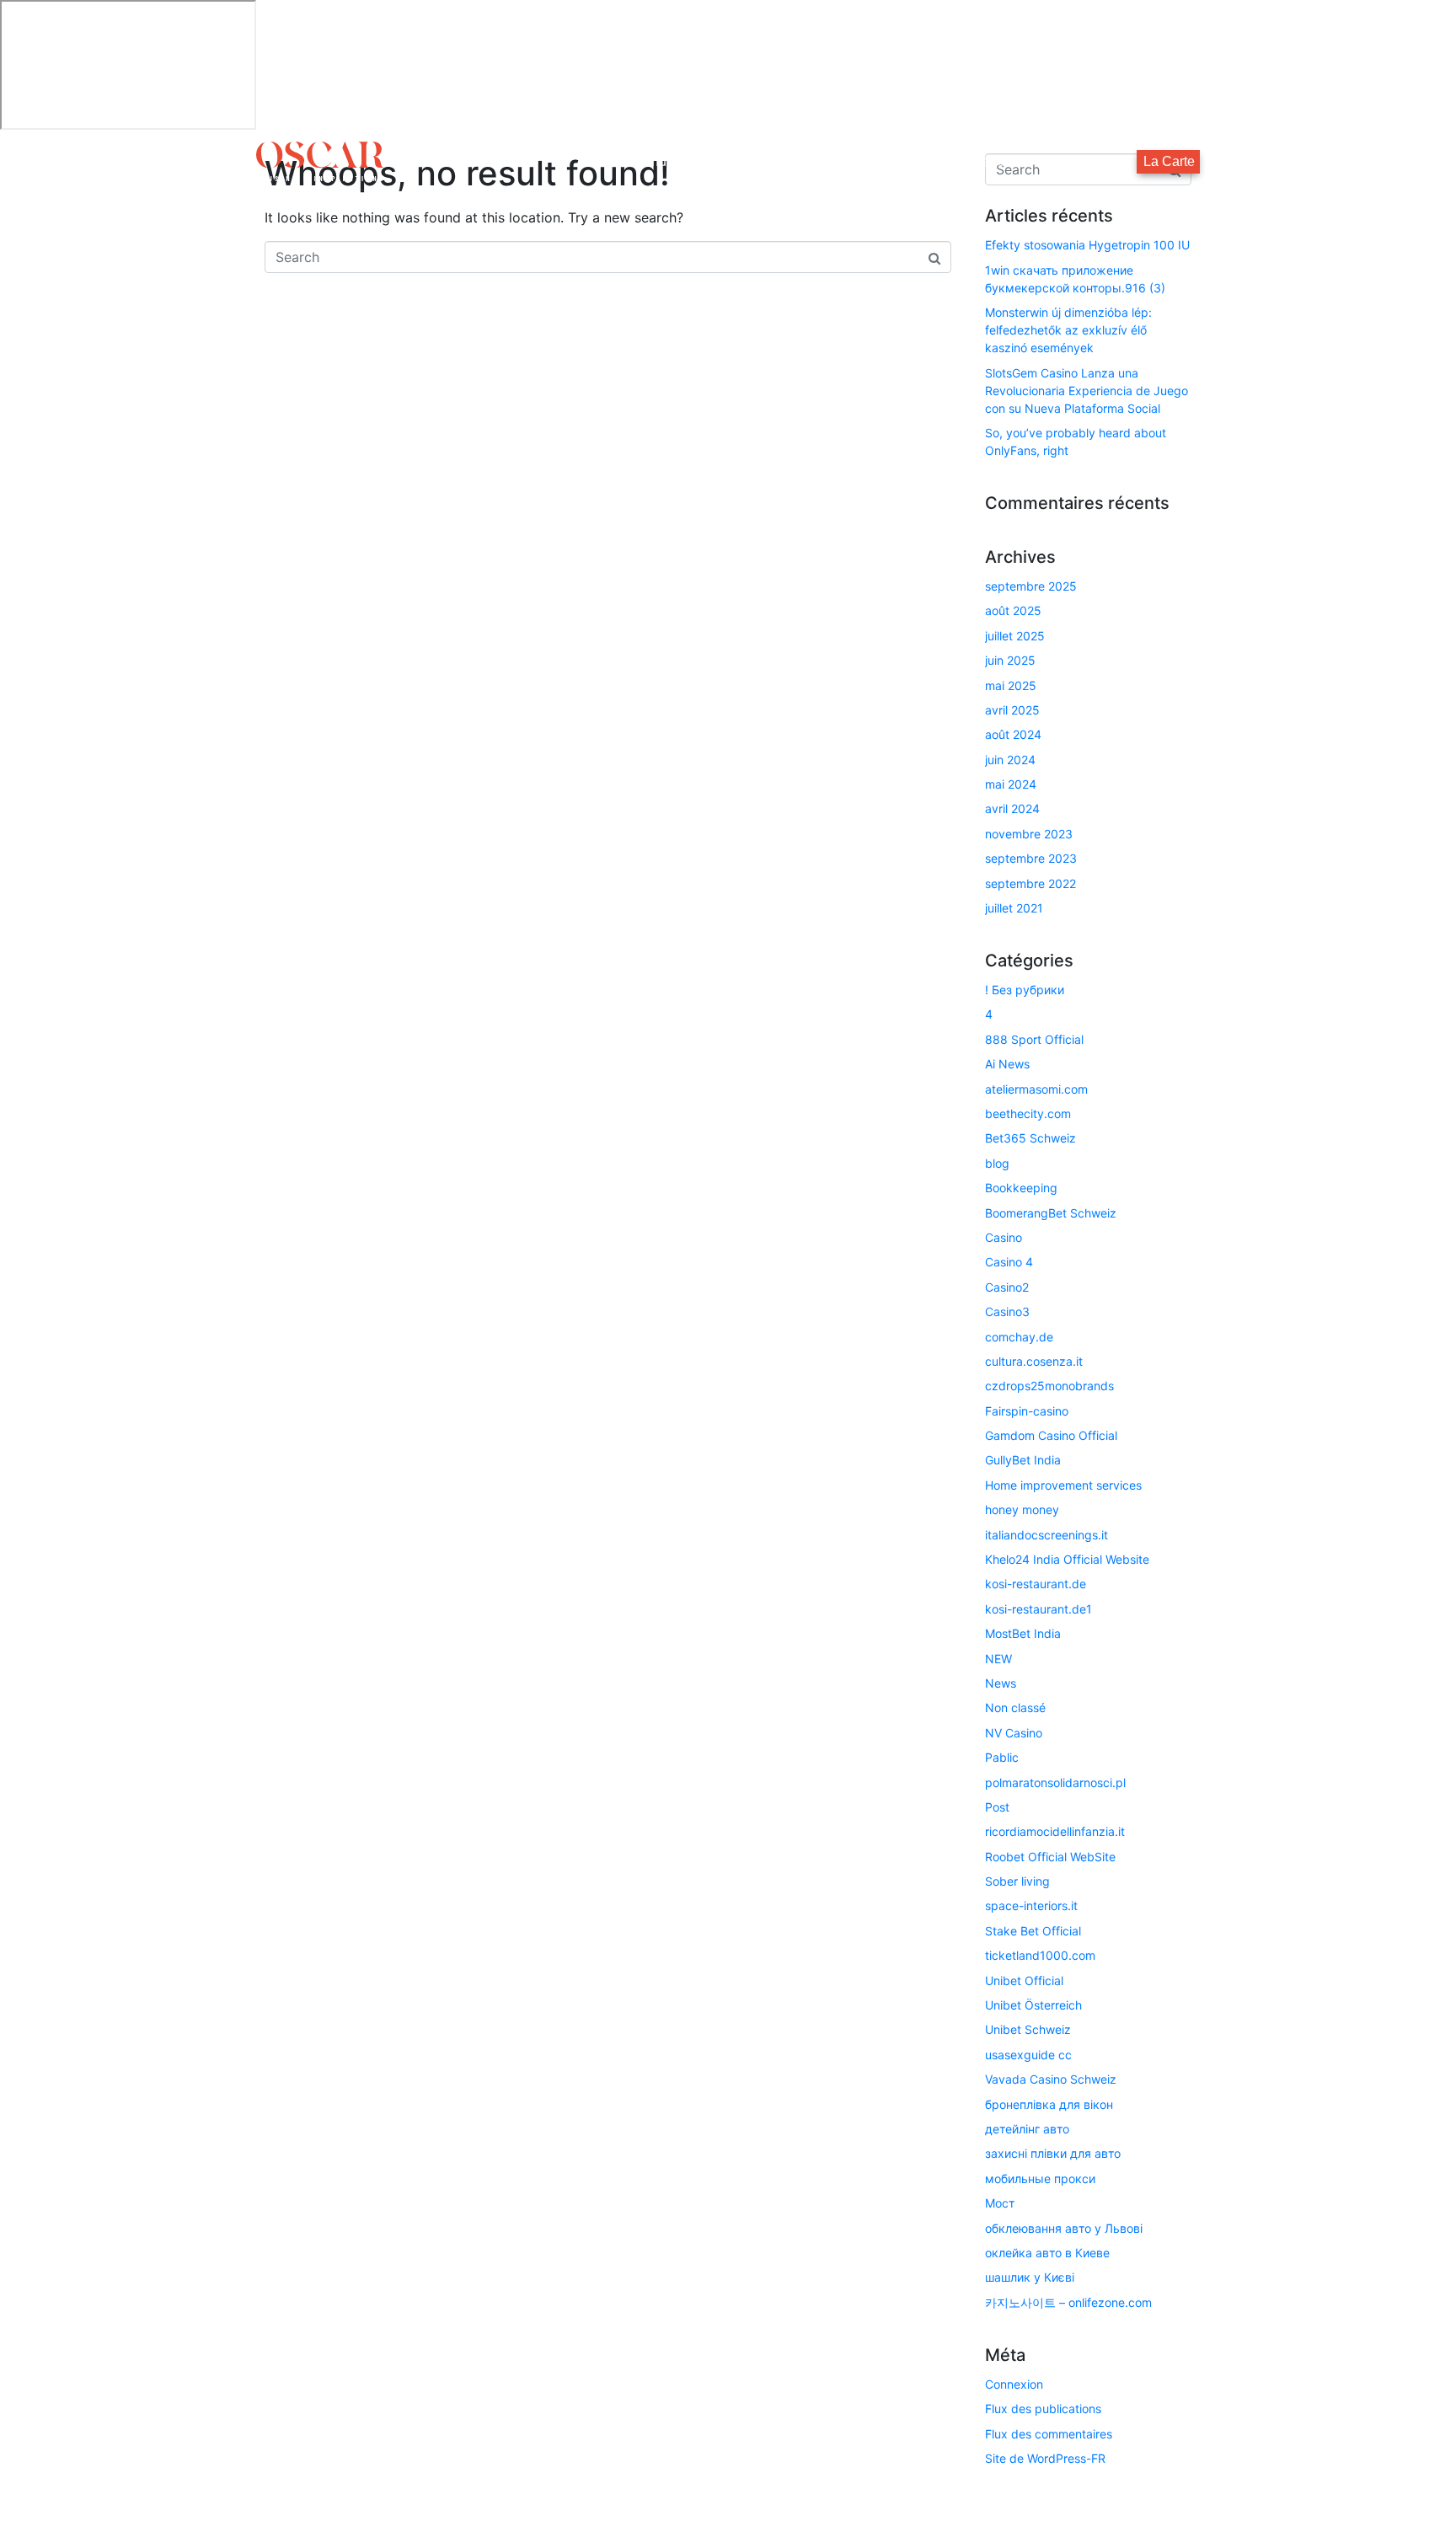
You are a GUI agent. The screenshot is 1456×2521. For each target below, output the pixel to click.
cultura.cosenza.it (1034, 1361)
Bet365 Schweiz (1030, 1138)
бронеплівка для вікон (1049, 2104)
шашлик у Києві (1030, 2277)
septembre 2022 (1030, 883)
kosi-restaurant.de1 (1038, 1609)
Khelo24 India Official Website (1067, 1559)
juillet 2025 (1015, 636)
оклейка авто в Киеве (1047, 2253)
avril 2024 (1012, 808)
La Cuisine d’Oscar (869, 161)
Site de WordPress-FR (1045, 2458)
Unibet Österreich (1033, 2005)
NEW (998, 1659)
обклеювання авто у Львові (1064, 2228)
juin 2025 (1010, 660)
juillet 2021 (1014, 908)
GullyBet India (1023, 1460)
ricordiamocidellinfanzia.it (1055, 1831)
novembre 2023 (1029, 834)
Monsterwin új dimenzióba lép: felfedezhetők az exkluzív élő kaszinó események (1068, 330)
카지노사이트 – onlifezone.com (1068, 2302)
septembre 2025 (1031, 586)
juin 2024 (1010, 760)
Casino (1004, 1237)
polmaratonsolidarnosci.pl (1055, 1782)
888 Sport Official (1034, 1039)
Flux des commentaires (1049, 2434)
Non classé (1015, 1707)
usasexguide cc (1028, 2055)
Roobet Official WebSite (1050, 1857)
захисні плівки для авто (1053, 2153)
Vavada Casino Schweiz (1051, 2079)
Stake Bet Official (1033, 1931)
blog (997, 1163)
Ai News (1007, 1064)
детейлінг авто (1027, 2129)
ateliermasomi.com (1036, 1089)
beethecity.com (1028, 1113)
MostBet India (1023, 1633)
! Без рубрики (1025, 990)
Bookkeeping (1021, 1188)
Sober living (1017, 1881)
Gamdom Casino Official (1051, 1435)
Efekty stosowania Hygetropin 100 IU (1087, 245)
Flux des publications (1043, 2409)
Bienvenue (642, 161)
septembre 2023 (1031, 858)
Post (997, 1807)
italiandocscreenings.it (1046, 1535)
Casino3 (1007, 1311)
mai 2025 (1011, 685)
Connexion (1014, 2384)
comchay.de (1019, 1337)
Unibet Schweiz (1028, 2029)
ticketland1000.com (1040, 1955)
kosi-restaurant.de (1036, 1584)
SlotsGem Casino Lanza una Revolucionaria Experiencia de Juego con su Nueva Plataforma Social (1087, 391)
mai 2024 (1011, 784)
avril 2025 (1012, 710)
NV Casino (1014, 1733)
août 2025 (1013, 610)
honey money (1022, 1509)
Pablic (1002, 1757)
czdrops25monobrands (1049, 1386)
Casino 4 (1009, 1262)
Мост (1000, 2203)
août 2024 (1013, 734)
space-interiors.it (1031, 1905)
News (1001, 1683)
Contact (1097, 161)
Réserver (1000, 161)
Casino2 (1007, 1287)
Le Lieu (743, 161)
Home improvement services (1063, 1485)
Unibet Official (1024, 1980)
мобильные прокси (1040, 2178)
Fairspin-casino (1027, 1411)
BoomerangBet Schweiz (1051, 1213)
